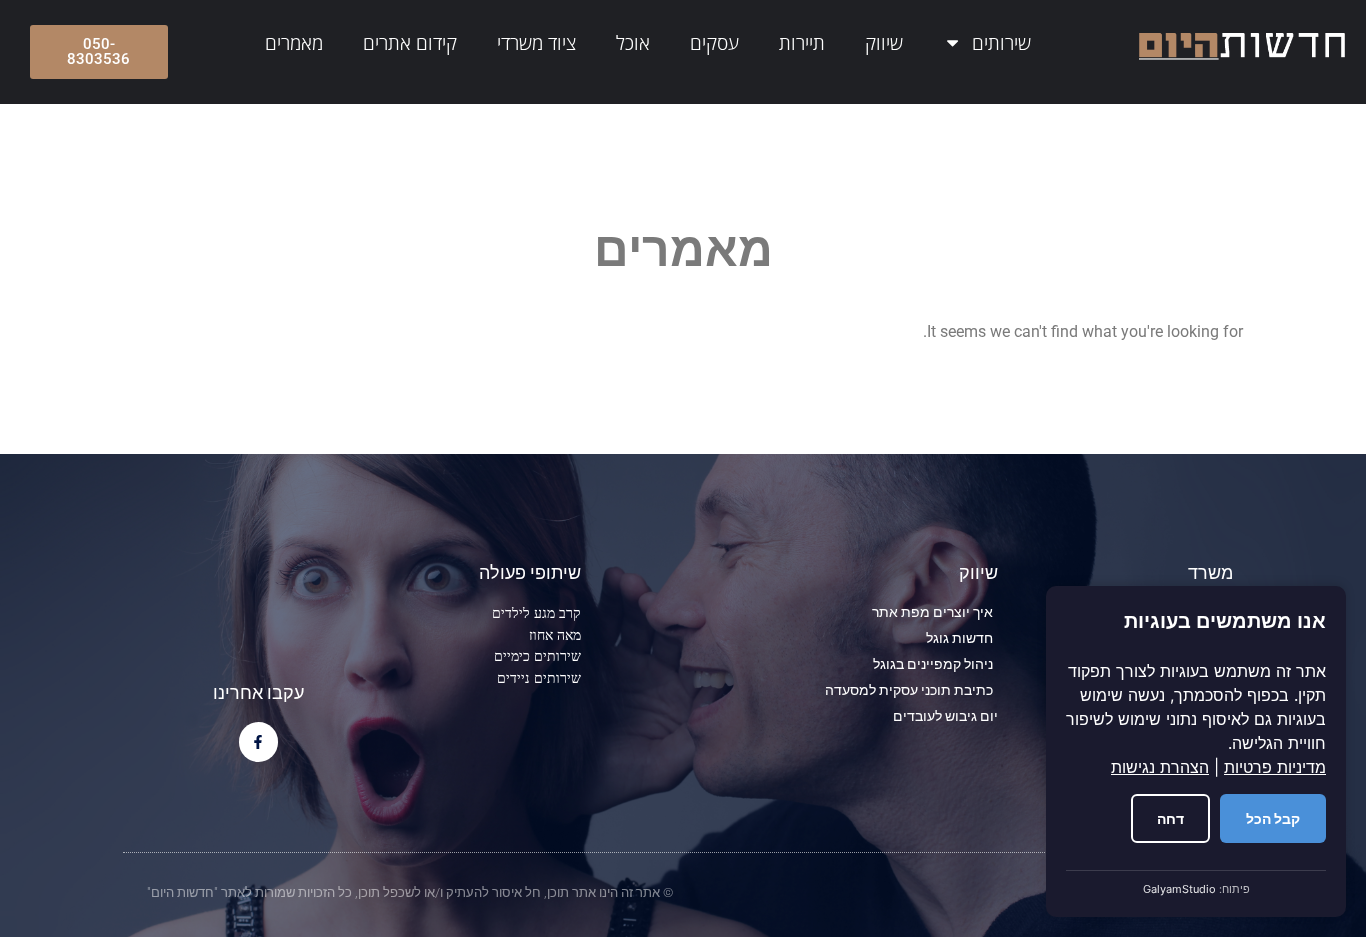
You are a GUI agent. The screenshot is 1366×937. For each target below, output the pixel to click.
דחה (1170, 818)
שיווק (884, 42)
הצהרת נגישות (1160, 767)
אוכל (633, 42)
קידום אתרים (410, 42)
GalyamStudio (1179, 889)
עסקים (714, 42)
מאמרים (294, 42)
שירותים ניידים (539, 677)
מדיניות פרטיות (1275, 767)
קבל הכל (1273, 818)
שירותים (1001, 42)
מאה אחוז (555, 634)
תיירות (802, 42)
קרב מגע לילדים (536, 612)
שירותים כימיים (537, 655)
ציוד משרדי (536, 42)
